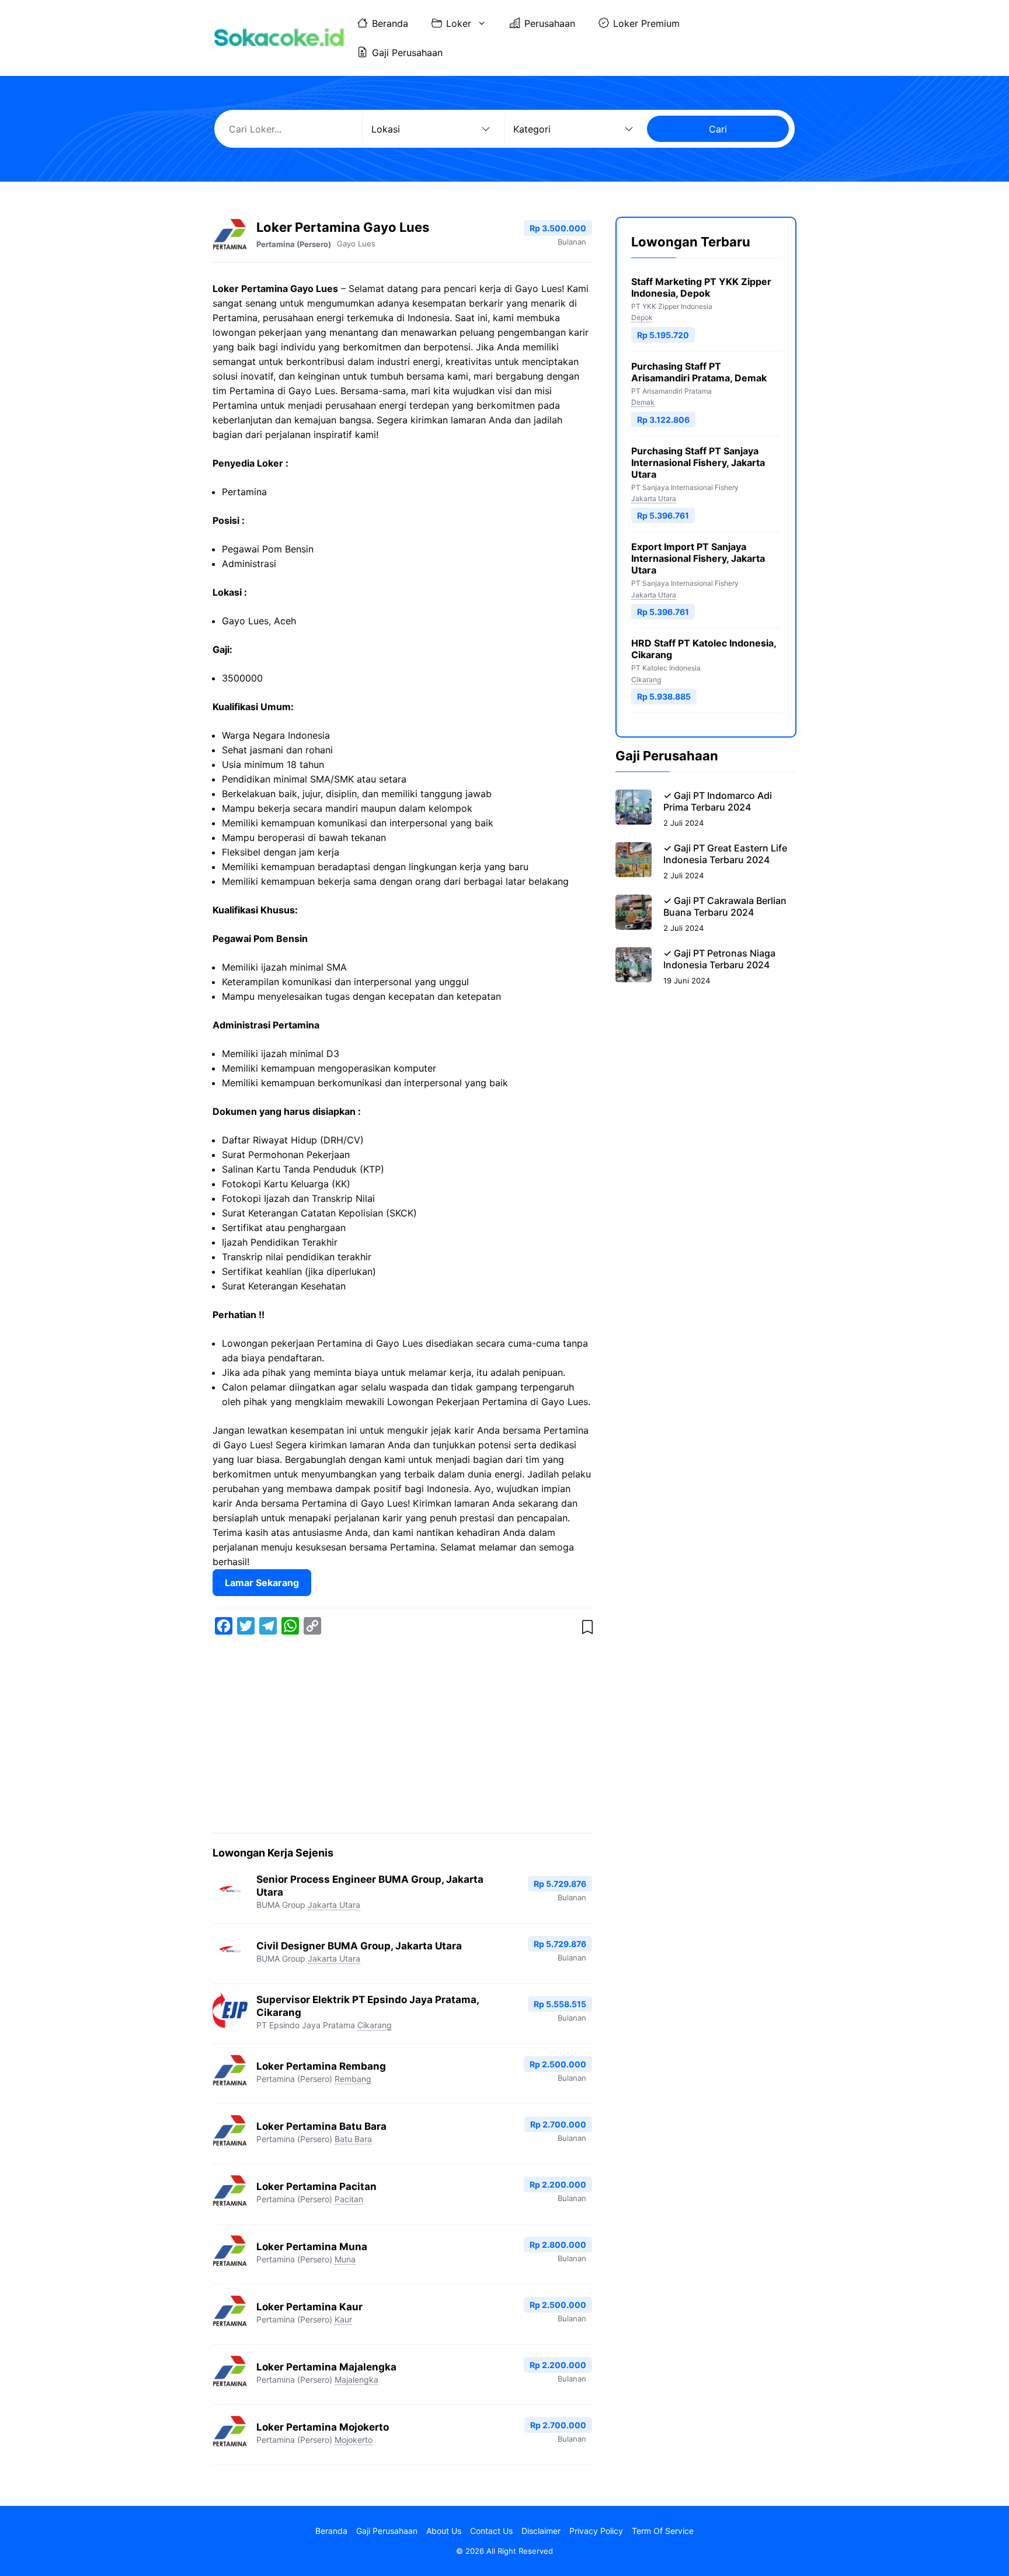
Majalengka (356, 2379)
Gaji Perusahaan (407, 53)
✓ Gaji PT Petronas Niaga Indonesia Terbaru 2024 (719, 959)
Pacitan (349, 2199)
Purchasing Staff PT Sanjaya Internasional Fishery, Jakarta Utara (698, 463)
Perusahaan (550, 23)
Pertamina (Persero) (294, 244)
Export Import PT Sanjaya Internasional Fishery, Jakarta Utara (698, 558)
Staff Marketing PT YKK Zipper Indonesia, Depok (701, 287)
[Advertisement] (402, 1736)
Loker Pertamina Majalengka (326, 2367)
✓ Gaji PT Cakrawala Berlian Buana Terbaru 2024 (725, 906)
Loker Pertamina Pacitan (316, 2186)
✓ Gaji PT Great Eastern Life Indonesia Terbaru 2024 (725, 854)
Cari (718, 129)
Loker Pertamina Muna (312, 2247)
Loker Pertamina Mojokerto (323, 2427)
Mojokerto (354, 2440)
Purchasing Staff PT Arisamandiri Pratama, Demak (699, 372)
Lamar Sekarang (262, 1583)
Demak (643, 402)
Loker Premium (646, 23)
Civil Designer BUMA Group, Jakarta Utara (359, 1946)
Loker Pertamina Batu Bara (321, 2126)
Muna (345, 2259)
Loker (459, 23)
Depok (642, 317)
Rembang (353, 2079)
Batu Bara (353, 2139)
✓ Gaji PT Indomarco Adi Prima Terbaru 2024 (718, 801)
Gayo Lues (356, 244)
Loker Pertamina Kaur (309, 2307)
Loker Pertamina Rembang (321, 2066)
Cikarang (375, 2025)
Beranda (390, 23)
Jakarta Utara (334, 1905)
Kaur (343, 2319)
